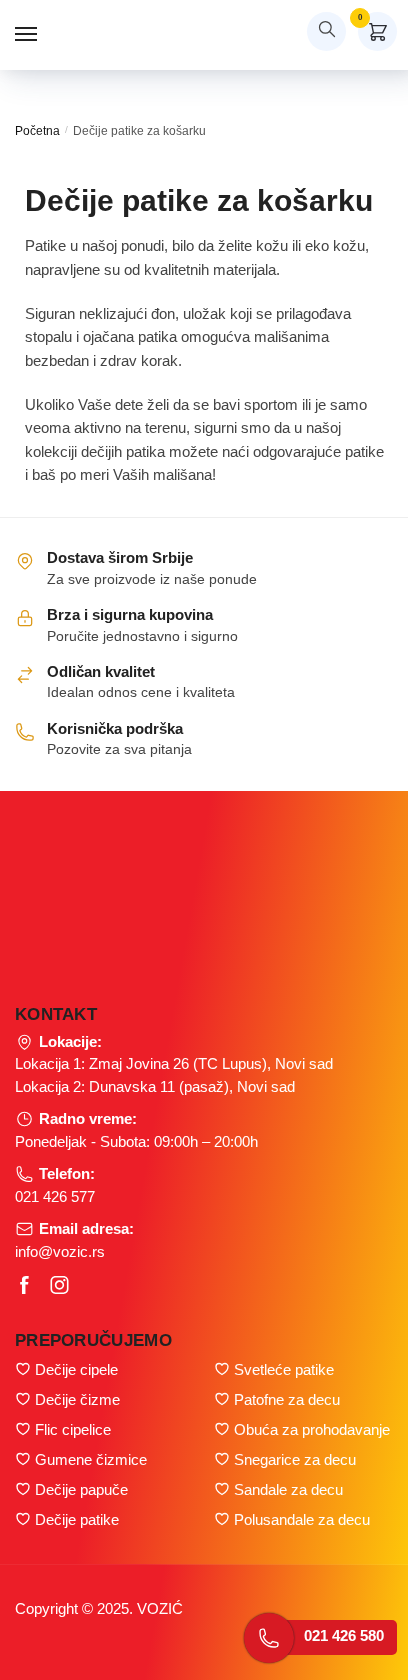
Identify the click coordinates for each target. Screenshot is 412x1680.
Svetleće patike (284, 1369)
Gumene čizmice (91, 1459)
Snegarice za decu (295, 1459)
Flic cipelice (73, 1429)
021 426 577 (55, 1196)
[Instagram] (60, 1284)
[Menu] (45, 35)
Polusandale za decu (302, 1519)
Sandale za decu (288, 1489)
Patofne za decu (287, 1399)
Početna (37, 131)
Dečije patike (77, 1519)
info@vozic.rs (60, 1251)
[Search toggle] (326, 31)
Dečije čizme (77, 1399)
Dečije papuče (81, 1489)
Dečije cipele (76, 1369)
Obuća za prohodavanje (312, 1429)
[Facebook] (25, 1284)
